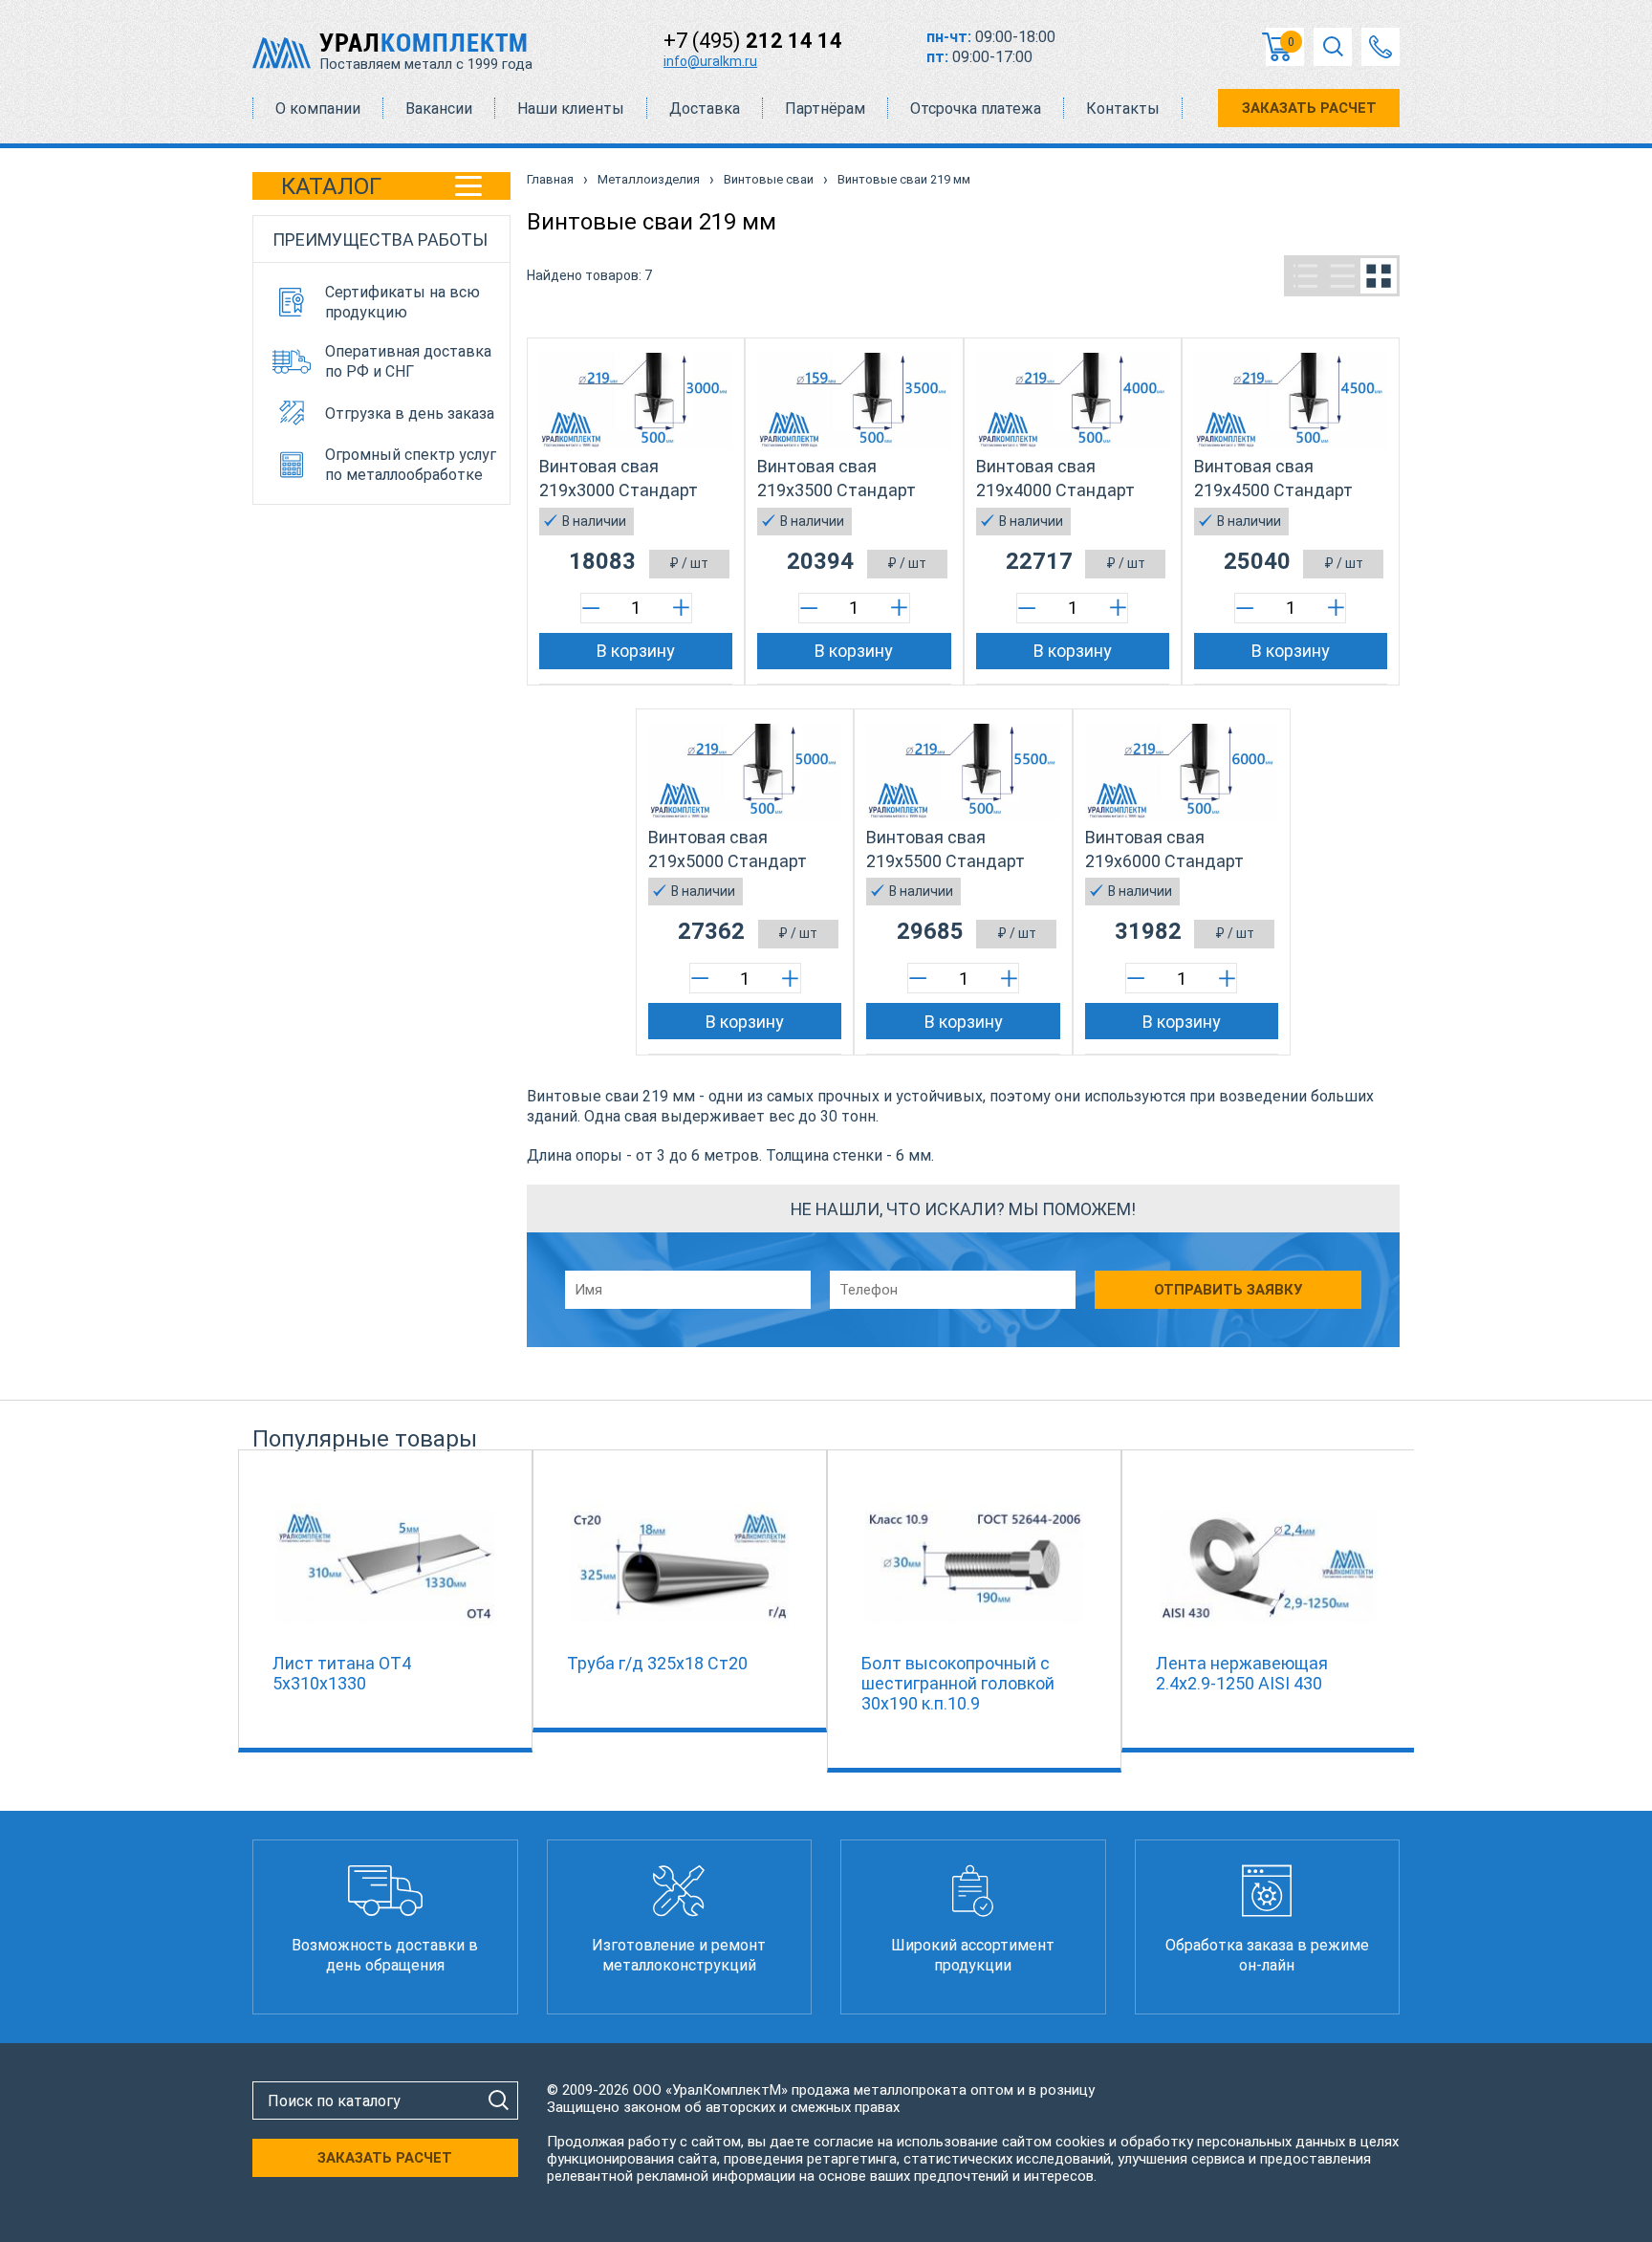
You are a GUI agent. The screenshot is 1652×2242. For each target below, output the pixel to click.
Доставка (705, 109)
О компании (318, 109)
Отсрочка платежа (976, 109)
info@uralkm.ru (710, 61)
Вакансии (439, 109)
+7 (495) (753, 41)
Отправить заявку (1228, 1290)
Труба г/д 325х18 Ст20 (657, 1663)
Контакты (1123, 109)
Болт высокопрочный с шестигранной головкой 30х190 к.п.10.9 (958, 1683)
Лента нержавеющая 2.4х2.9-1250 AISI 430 (1242, 1673)
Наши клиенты (571, 109)
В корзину (636, 651)
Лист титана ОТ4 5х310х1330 (342, 1673)
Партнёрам (825, 109)
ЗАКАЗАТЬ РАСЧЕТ (1309, 108)
